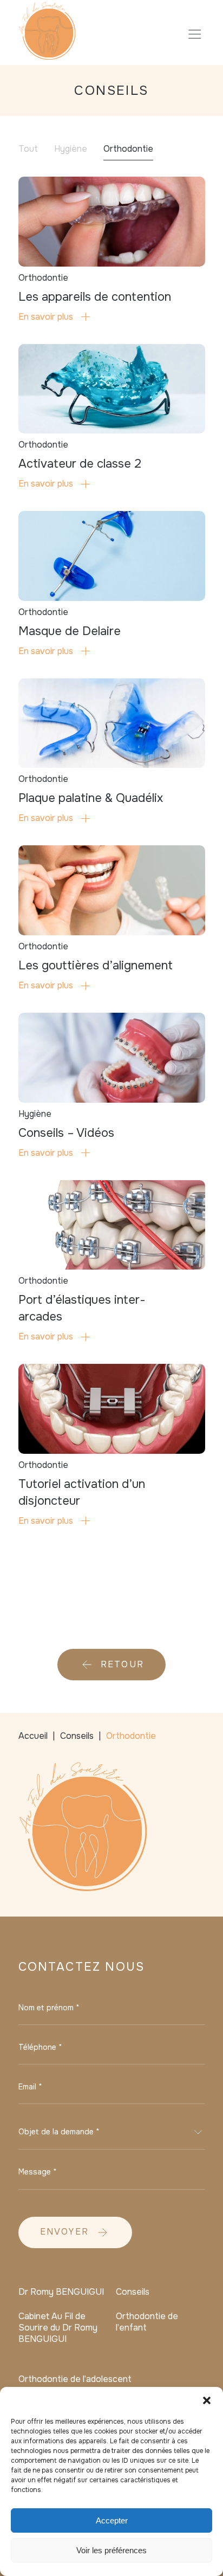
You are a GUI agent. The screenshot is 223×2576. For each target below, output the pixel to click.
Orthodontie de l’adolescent (75, 2379)
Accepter (112, 2520)
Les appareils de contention (95, 297)
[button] (207, 2400)
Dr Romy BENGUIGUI (61, 2292)
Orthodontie (128, 149)
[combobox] (112, 2132)
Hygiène (71, 149)
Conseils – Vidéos (66, 1133)
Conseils (133, 2292)
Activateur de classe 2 (80, 464)
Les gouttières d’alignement (96, 966)
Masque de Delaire (70, 631)
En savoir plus (46, 317)
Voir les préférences (111, 2550)
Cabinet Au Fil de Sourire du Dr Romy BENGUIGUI (58, 2328)
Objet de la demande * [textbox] (59, 2132)
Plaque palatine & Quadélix (91, 798)
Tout (28, 149)
